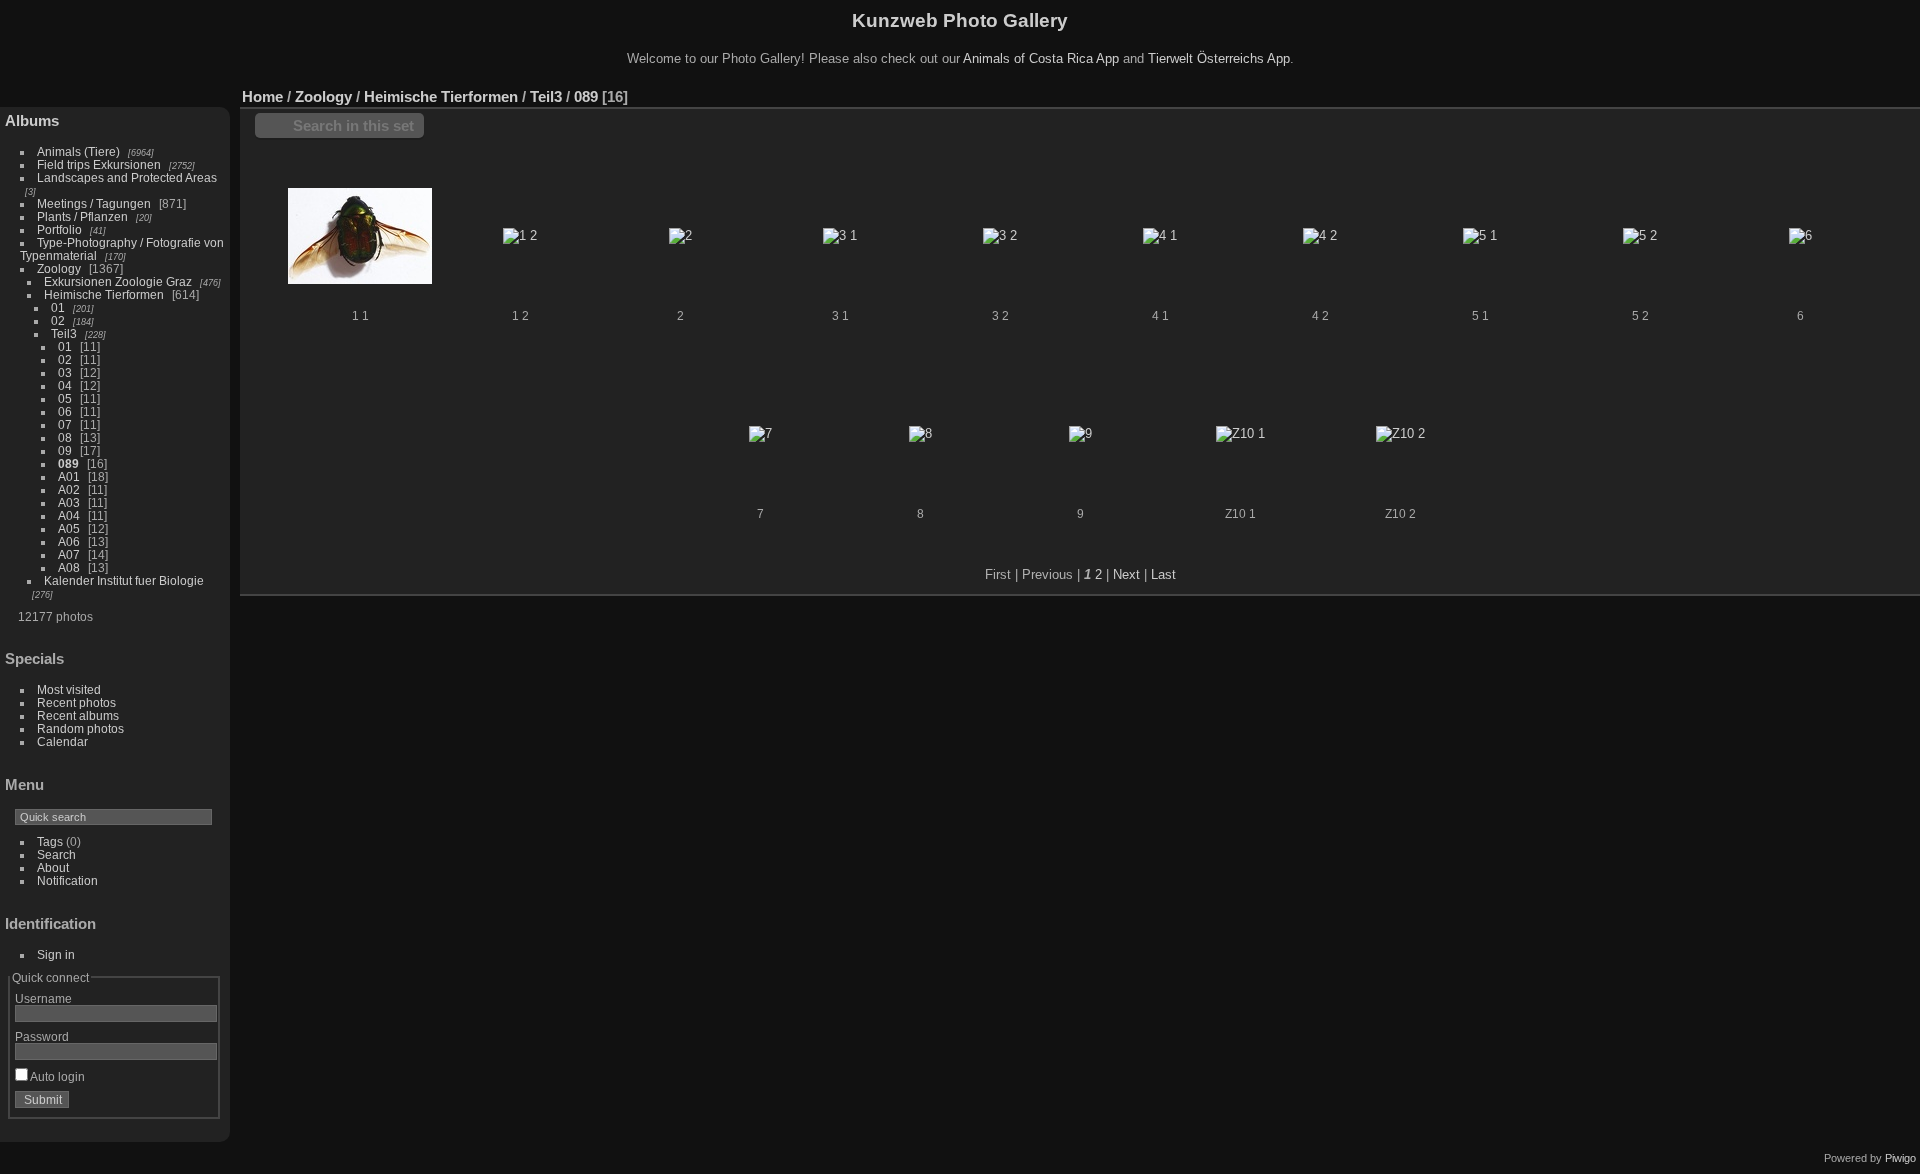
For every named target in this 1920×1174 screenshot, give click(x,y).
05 (65, 398)
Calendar (62, 741)
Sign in (56, 954)
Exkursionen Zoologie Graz (118, 281)
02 (58, 320)
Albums (32, 120)
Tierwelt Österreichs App (1219, 58)
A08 (69, 567)
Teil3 (64, 333)
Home (262, 96)
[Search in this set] (1819, 86)
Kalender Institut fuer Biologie (124, 580)
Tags (50, 841)
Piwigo (1900, 1158)
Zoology (59, 268)
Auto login (56, 1076)
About (53, 867)
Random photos (80, 728)
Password (42, 1036)
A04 (69, 515)
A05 (69, 528)
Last (1163, 574)
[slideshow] (1905, 92)
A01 (69, 476)
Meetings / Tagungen (94, 203)
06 (65, 411)
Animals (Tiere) (78, 151)
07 (65, 424)
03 (65, 372)
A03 (69, 502)
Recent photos (76, 702)
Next (1126, 574)
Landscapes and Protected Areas (127, 177)
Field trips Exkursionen (99, 164)
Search (56, 854)
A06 (69, 541)
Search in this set (353, 125)
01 (58, 307)
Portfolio (59, 229)
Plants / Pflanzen (82, 216)
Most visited (69, 689)
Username (43, 998)
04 (65, 385)
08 (65, 437)
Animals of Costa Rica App (1041, 58)
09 (65, 450)
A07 (69, 554)
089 (68, 463)
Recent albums (78, 715)
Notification (67, 880)
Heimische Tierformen (104, 294)
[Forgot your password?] (198, 1104)
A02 (69, 489)
